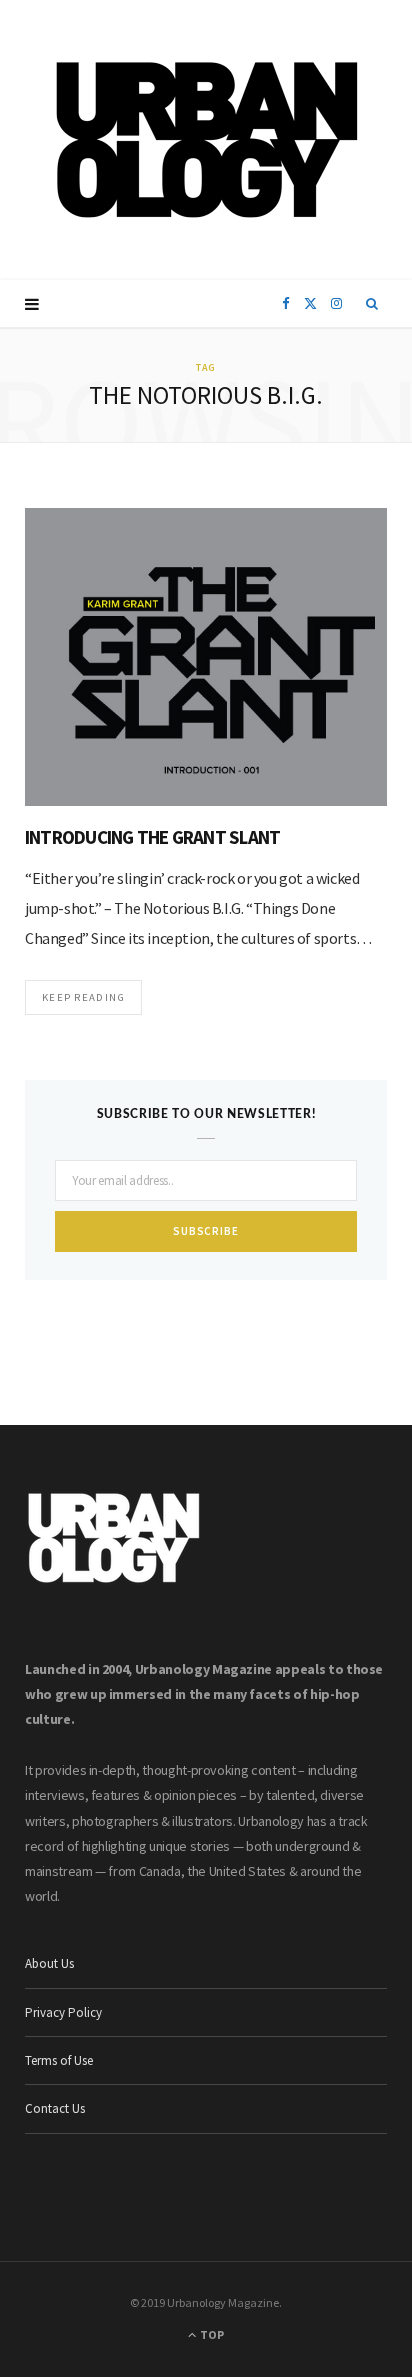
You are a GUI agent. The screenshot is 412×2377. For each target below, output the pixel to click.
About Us (49, 1963)
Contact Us (55, 2108)
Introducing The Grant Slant (152, 837)
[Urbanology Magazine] (206, 140)
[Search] (372, 304)
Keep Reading (83, 997)
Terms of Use (59, 2060)
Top (211, 2334)
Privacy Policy (63, 2012)
